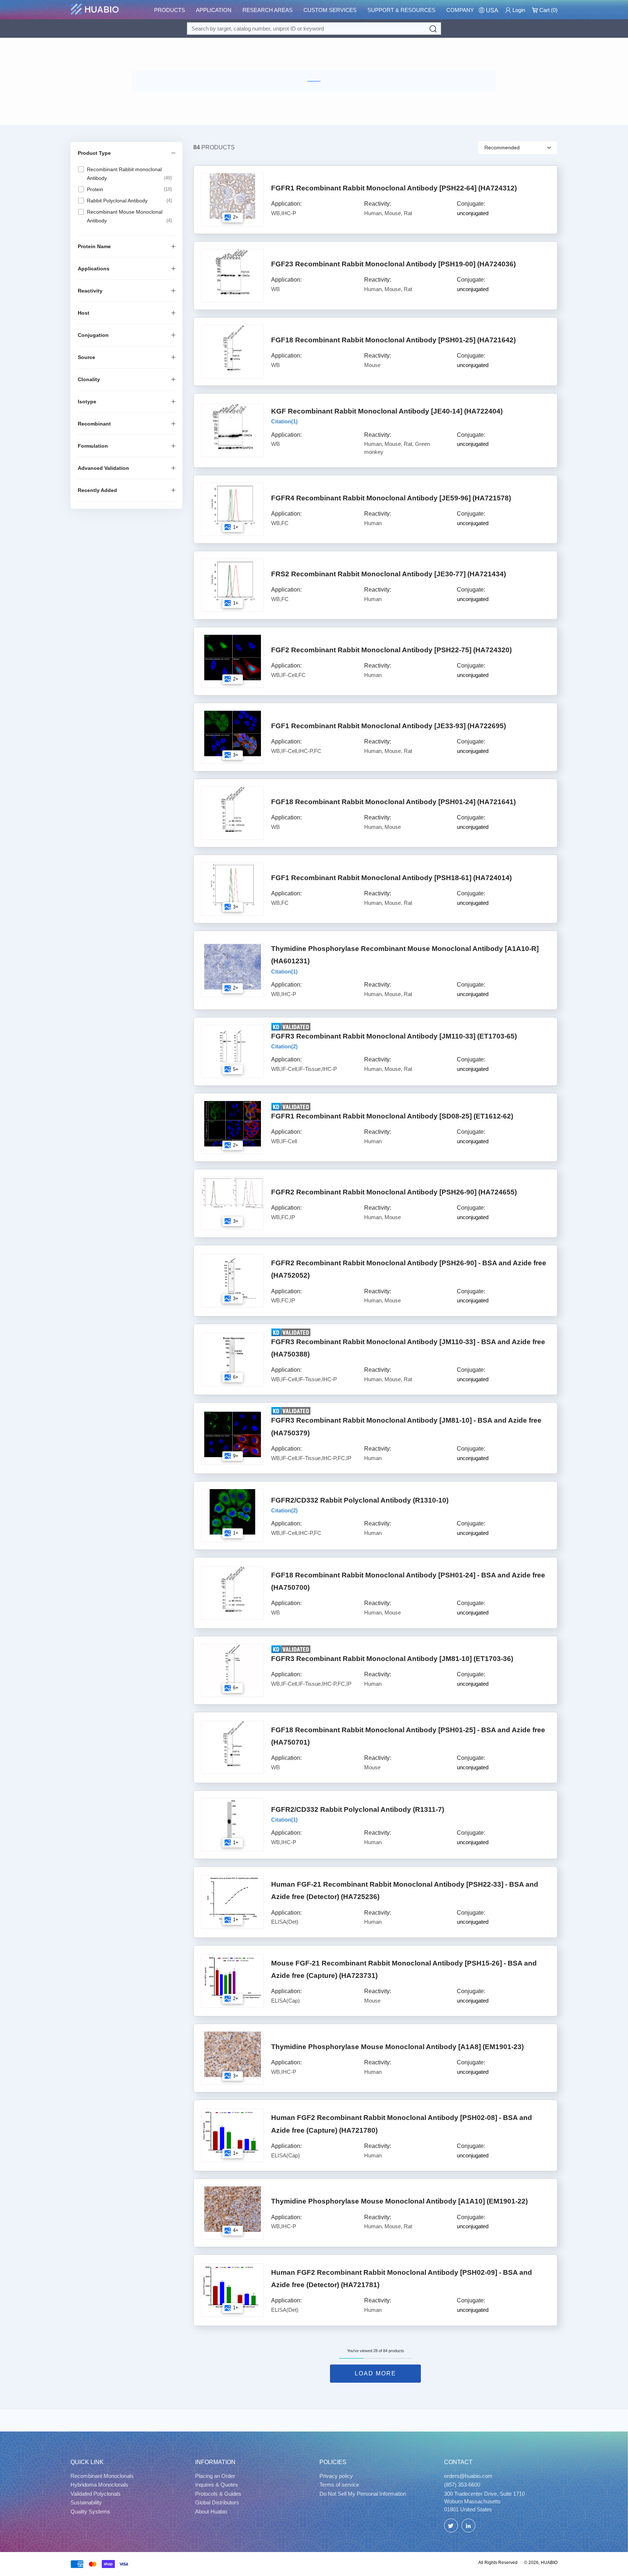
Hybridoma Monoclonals (99, 2485)
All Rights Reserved (498, 2563)
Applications (94, 269)
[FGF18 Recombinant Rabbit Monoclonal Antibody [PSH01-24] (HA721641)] (232, 809)
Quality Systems (90, 2512)
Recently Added (97, 490)
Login (518, 10)
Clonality (89, 379)
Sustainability (86, 2502)
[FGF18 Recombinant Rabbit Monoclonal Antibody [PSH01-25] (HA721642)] (232, 348)
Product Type (94, 153)
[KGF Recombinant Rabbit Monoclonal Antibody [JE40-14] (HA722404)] (232, 427)
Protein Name (94, 246)
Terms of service (339, 2485)
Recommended (502, 148)
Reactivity (90, 291)
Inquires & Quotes (217, 2485)
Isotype (87, 402)
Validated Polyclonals (96, 2494)
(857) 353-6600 (462, 2485)
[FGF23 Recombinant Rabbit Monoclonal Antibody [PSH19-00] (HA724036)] (232, 272)
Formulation (93, 446)
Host (84, 313)
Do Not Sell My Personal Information (363, 2494)
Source (86, 357)
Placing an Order (215, 2476)
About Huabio (211, 2512)
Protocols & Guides (218, 2494)
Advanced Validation (103, 468)
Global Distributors (217, 2502)
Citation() (284, 421)
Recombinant (94, 424)
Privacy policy (336, 2476)
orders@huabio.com (468, 2476)
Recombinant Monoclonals (102, 2476)
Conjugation (93, 335)
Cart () (548, 10)
